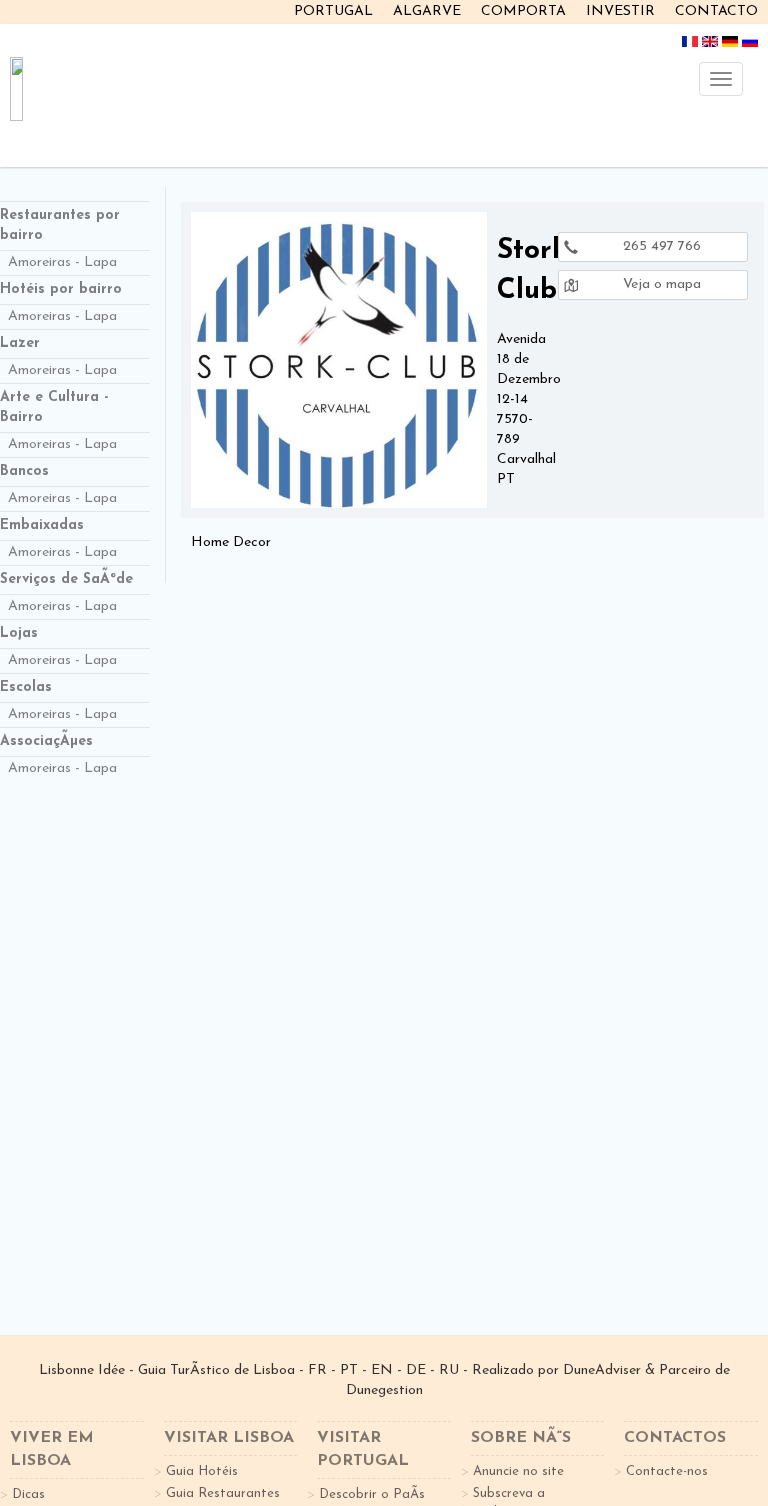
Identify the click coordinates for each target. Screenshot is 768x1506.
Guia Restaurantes (223, 1493)
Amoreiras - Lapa (62, 262)
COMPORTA (523, 11)
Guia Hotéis (202, 1471)
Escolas (26, 687)
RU (449, 1370)
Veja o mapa (660, 284)
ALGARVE (427, 11)
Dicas (28, 1494)
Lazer (20, 343)
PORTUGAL (333, 11)
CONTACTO (716, 11)
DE (416, 1370)
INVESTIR (620, 11)
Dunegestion (384, 1390)
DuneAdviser (602, 1370)
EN (382, 1370)
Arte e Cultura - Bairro (54, 407)
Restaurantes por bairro (60, 225)
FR (317, 1370)
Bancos (24, 471)
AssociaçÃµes (46, 741)
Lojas (19, 633)
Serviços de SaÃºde (66, 579)
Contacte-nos (667, 1471)
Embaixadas (42, 525)
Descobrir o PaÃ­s (372, 1494)
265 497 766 (660, 246)
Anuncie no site (518, 1471)
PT (349, 1370)
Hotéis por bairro (61, 289)
